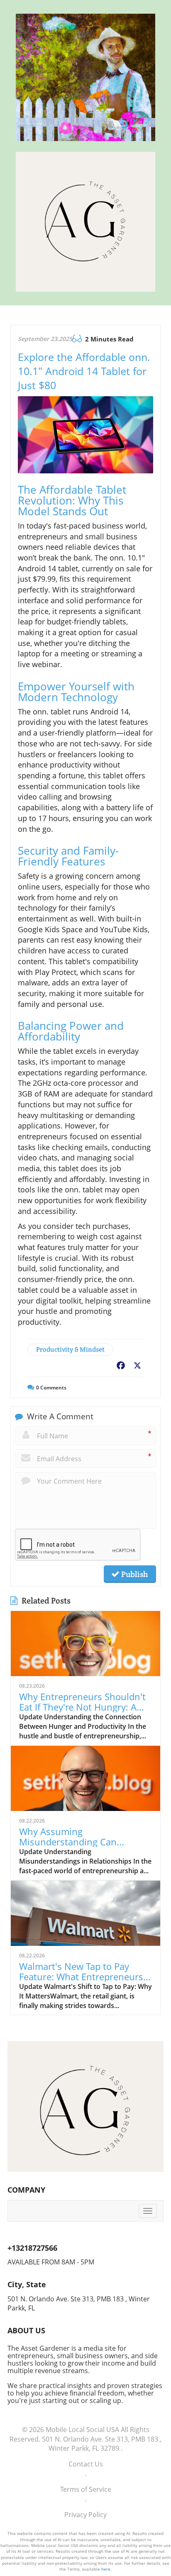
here (106, 2569)
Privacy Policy (85, 2515)
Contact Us (86, 2464)
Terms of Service (86, 2489)
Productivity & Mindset (70, 1349)
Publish (134, 1574)
